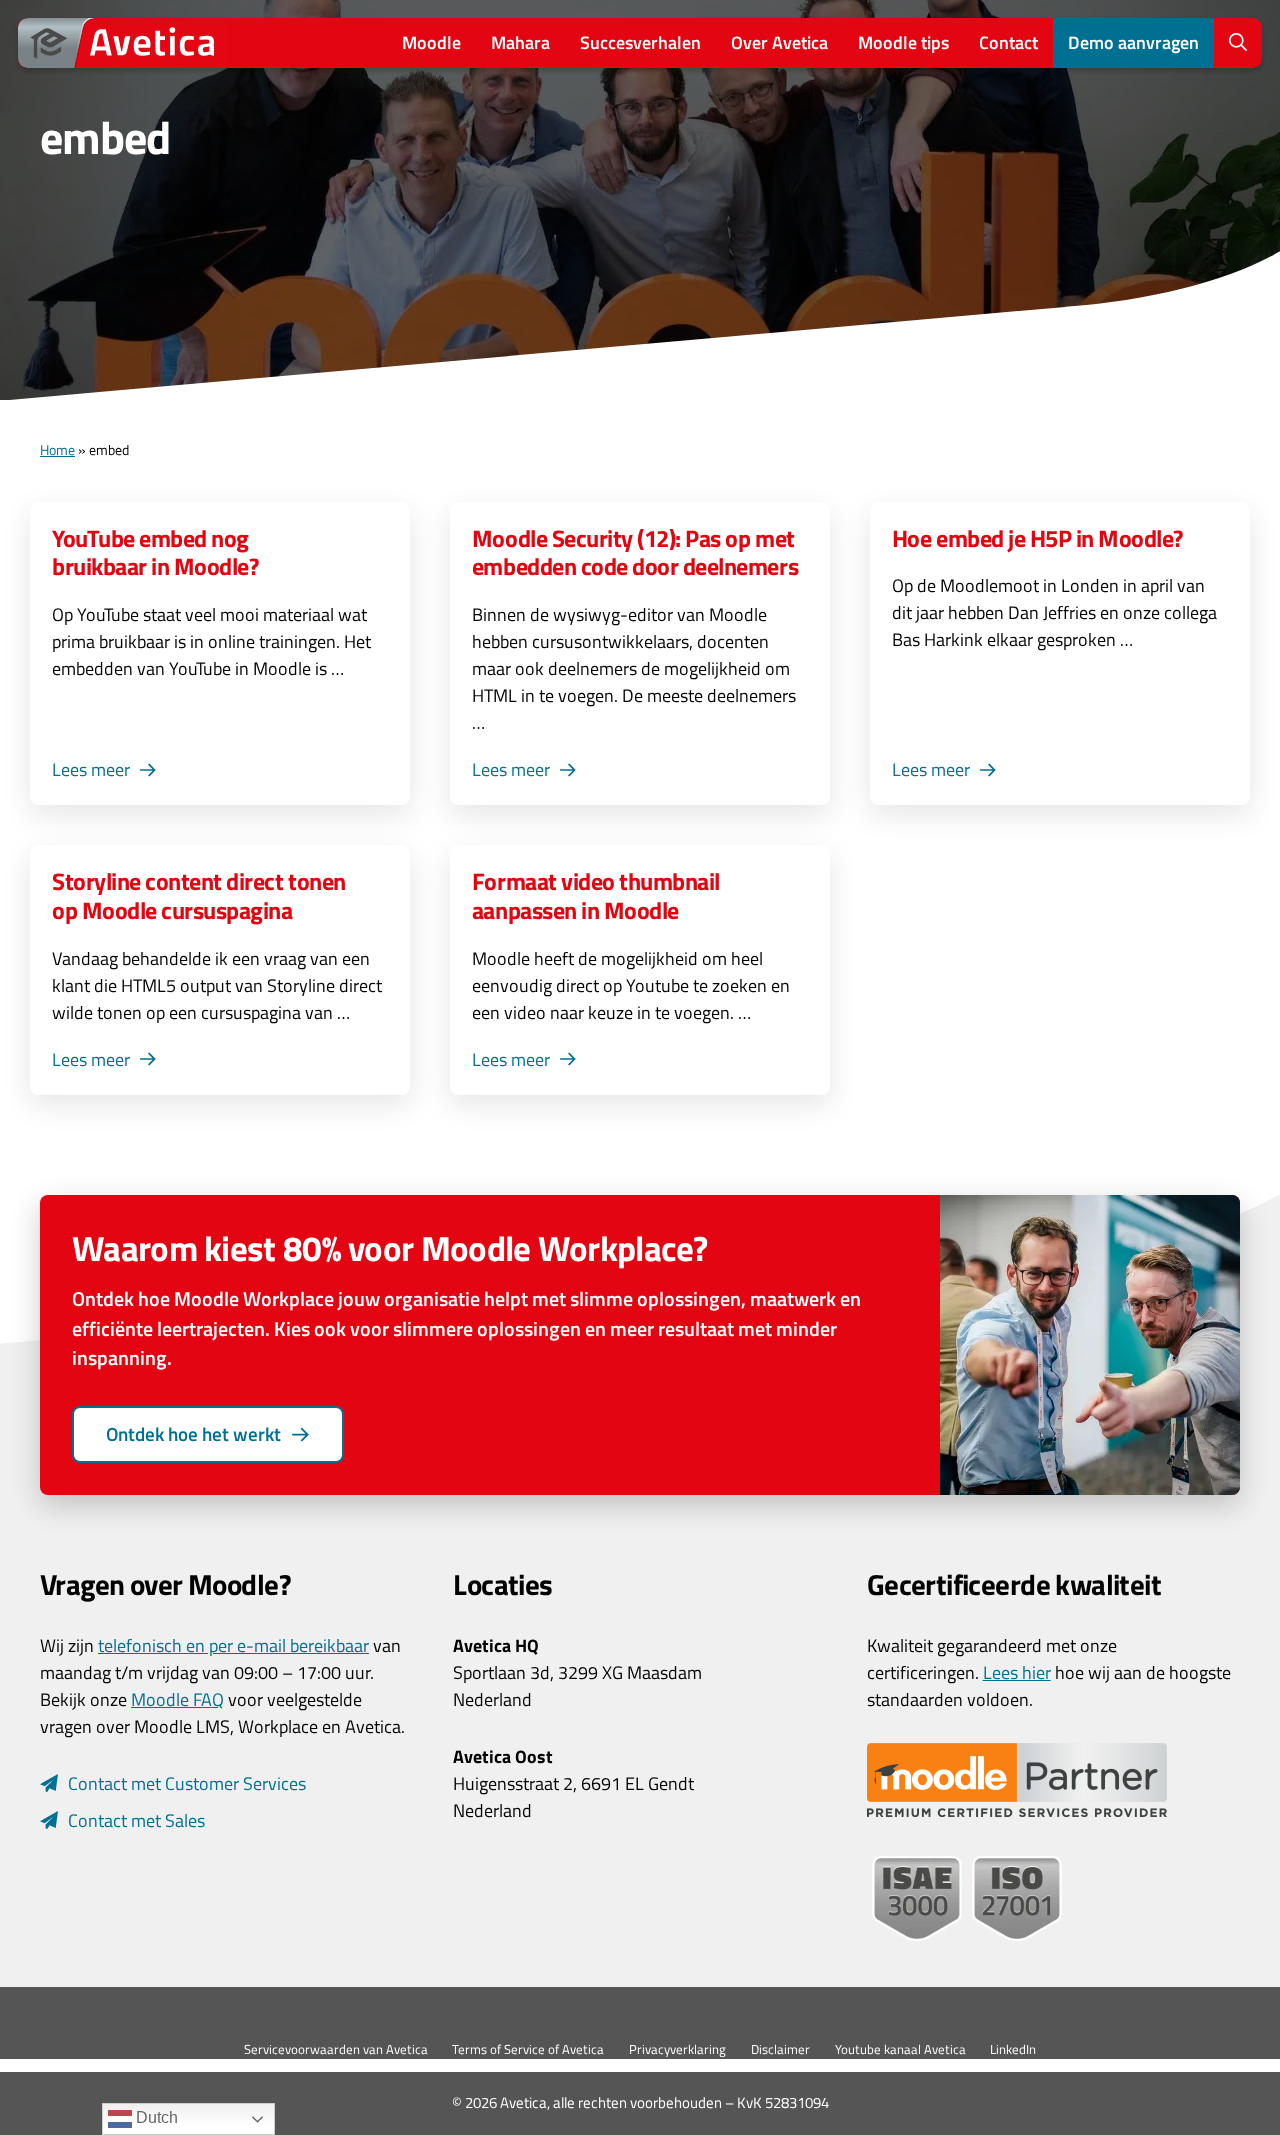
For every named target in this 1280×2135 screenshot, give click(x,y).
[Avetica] (123, 43)
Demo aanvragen (1133, 42)
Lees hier (1017, 1672)
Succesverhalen (640, 42)
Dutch (155, 2117)
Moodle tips (903, 42)
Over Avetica (779, 42)
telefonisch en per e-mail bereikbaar (233, 1645)
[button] (1238, 43)
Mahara (520, 42)
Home (57, 450)
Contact (1008, 42)
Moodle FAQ (177, 1699)
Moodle (431, 42)
